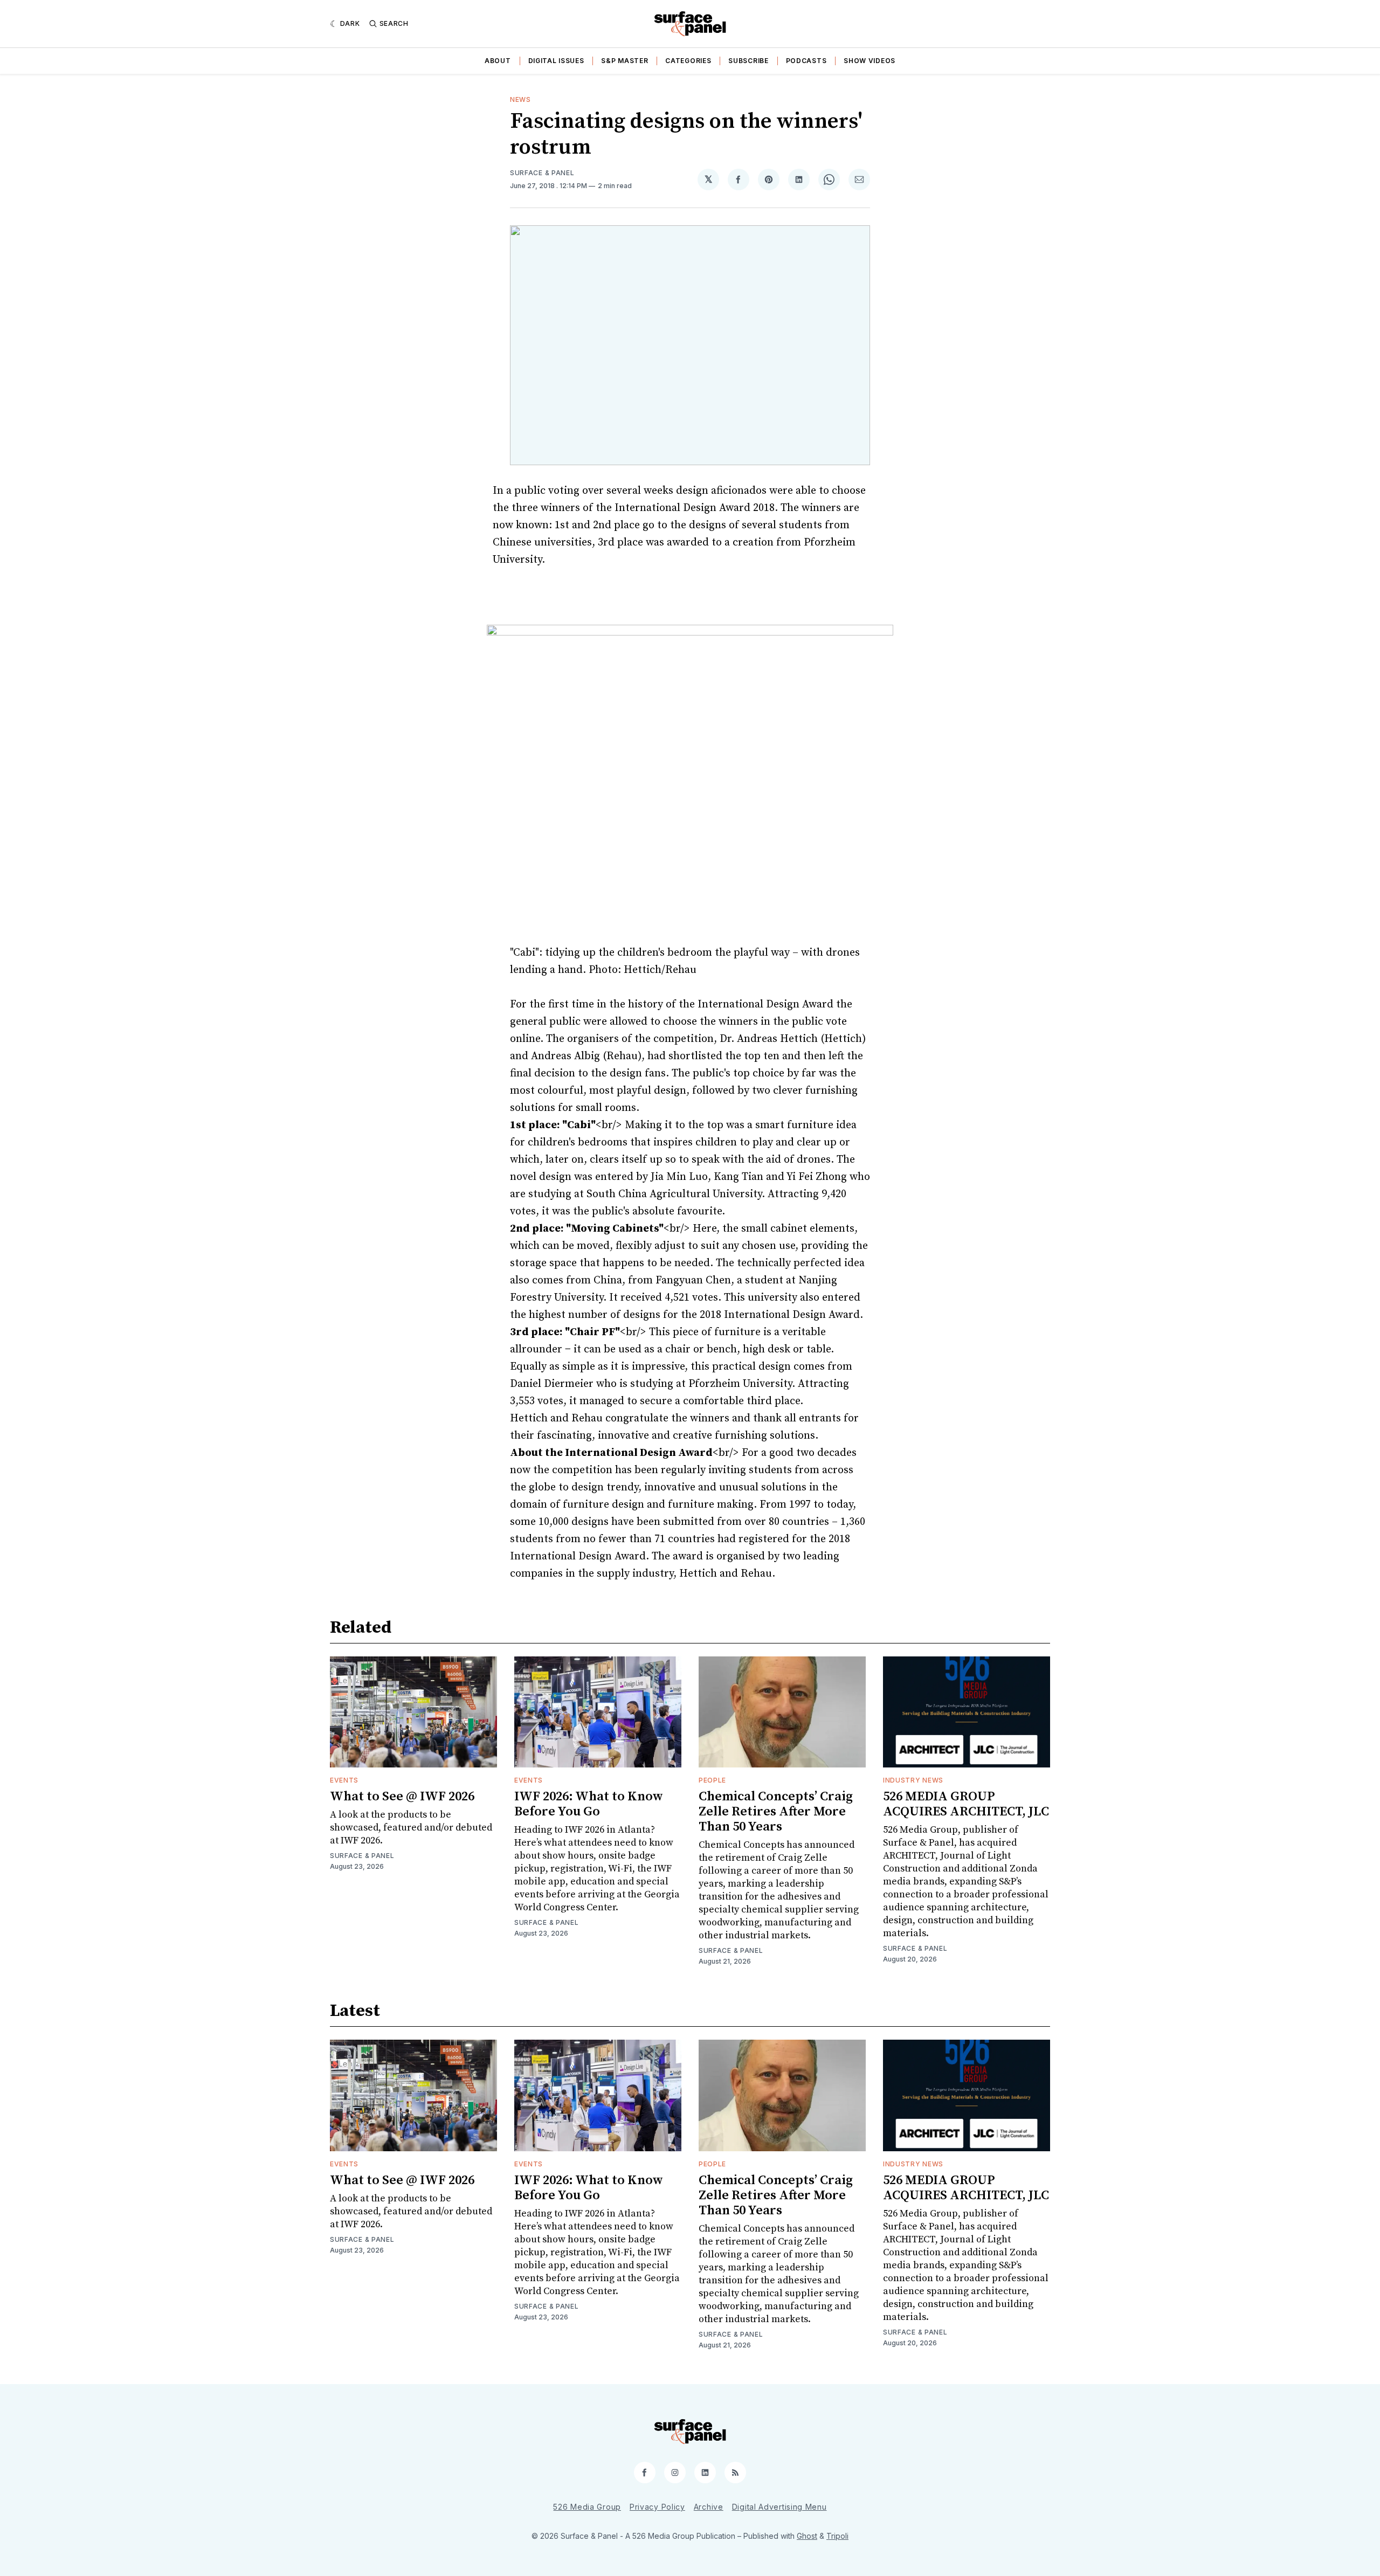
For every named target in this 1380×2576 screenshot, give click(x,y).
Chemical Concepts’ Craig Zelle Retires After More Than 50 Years (776, 1812)
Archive (709, 2507)
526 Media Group (587, 2507)
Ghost (807, 2536)
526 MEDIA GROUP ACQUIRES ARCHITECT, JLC (966, 1804)
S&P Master (625, 61)
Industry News (913, 1780)
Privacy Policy (657, 2507)
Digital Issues (556, 61)
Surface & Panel (542, 173)
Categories (688, 61)
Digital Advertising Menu (779, 2507)
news (520, 99)
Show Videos (870, 61)
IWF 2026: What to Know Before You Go (589, 1804)
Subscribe (748, 61)
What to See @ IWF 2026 (402, 1797)
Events (344, 1780)
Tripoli (837, 2536)
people (712, 1780)
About (498, 61)
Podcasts (806, 61)
